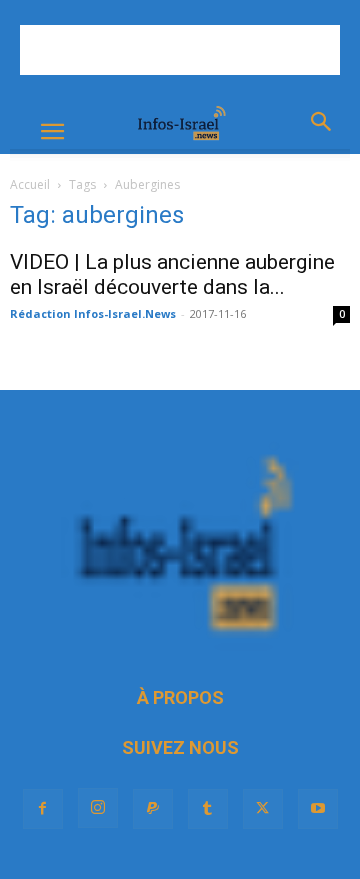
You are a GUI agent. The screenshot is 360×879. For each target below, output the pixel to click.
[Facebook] (43, 809)
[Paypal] (153, 809)
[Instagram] (98, 808)
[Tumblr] (208, 809)
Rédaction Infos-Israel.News (93, 313)
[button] (52, 132)
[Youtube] (318, 809)
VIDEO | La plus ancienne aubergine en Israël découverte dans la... (172, 274)
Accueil (30, 184)
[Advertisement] (180, 50)
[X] (263, 809)
